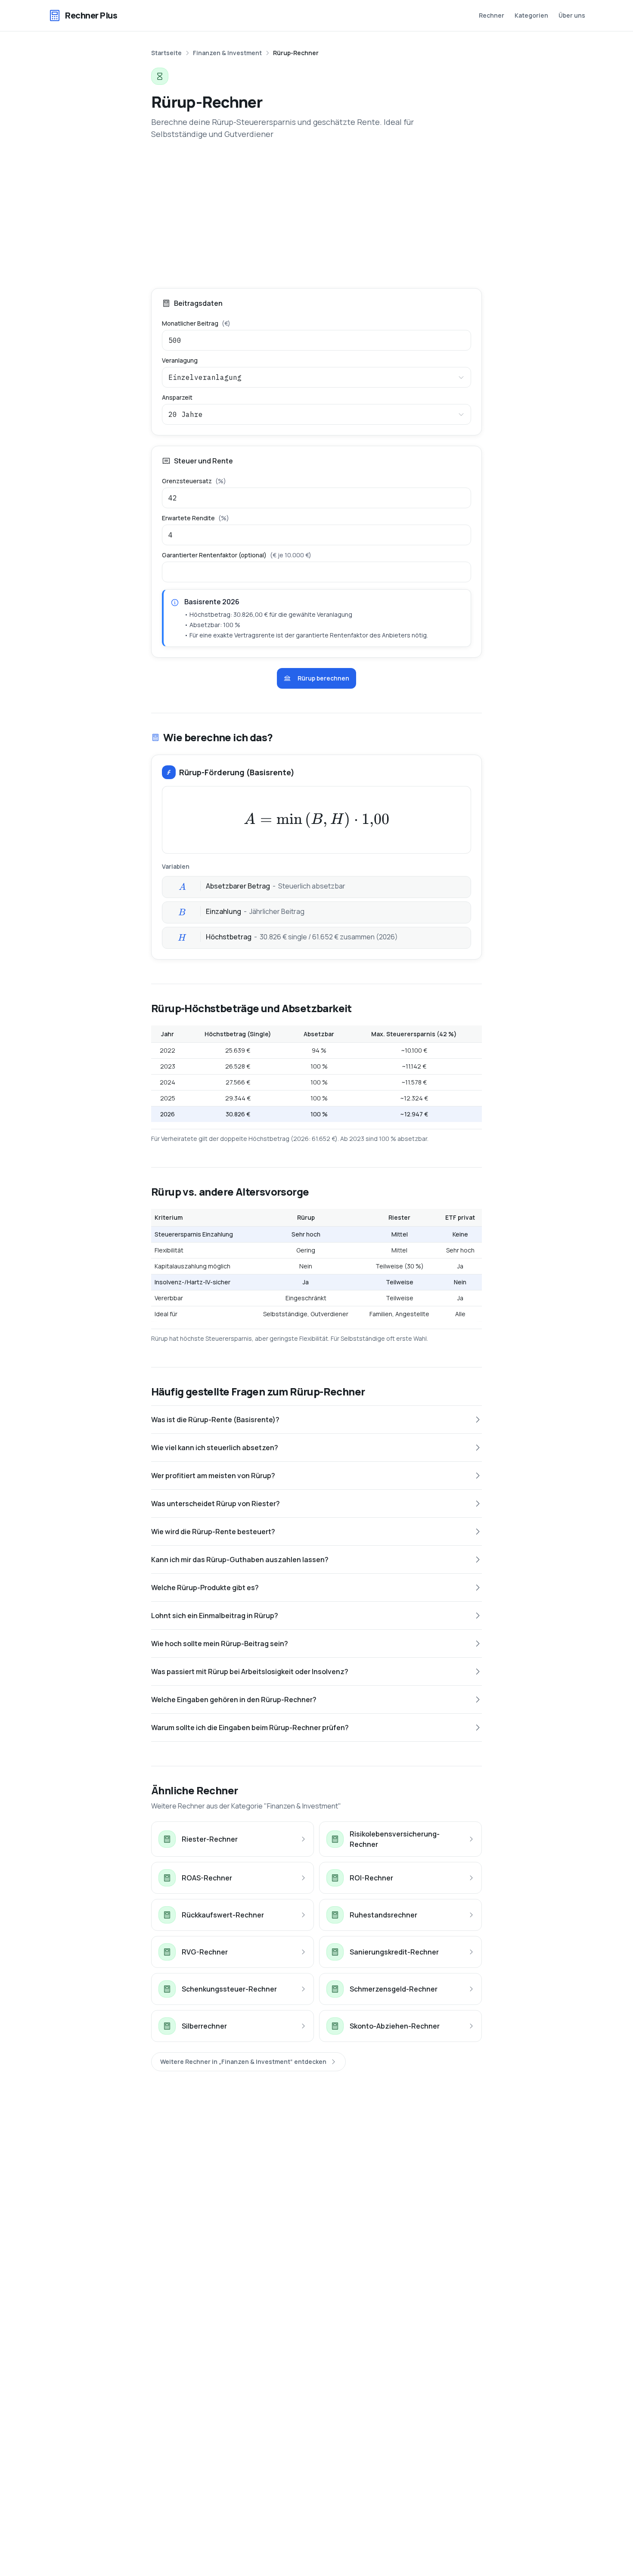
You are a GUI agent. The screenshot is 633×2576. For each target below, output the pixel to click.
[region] (316, 1074)
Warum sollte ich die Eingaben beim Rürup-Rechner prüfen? (250, 1728)
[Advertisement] (316, 214)
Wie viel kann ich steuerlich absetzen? (215, 1448)
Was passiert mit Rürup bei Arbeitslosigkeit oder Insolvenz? (250, 1672)
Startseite (166, 53)
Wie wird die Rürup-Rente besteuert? (213, 1532)
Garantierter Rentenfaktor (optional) (237, 555)
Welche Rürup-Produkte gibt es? (205, 1588)
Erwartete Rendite (195, 518)
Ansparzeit (177, 398)
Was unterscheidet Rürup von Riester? (216, 1504)
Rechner (492, 15)
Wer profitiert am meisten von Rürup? (213, 1476)
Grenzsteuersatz (194, 481)
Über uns (572, 15)
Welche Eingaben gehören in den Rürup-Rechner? (234, 1700)
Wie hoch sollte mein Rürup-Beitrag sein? (220, 1644)
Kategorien (531, 15)
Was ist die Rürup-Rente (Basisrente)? (215, 1420)
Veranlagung (180, 360)
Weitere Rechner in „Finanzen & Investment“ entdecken (243, 2062)
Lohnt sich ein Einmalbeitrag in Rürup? (215, 1616)
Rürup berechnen (323, 678)
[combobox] (316, 377)
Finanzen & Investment (227, 53)
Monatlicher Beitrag (196, 323)
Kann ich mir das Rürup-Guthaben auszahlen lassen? (240, 1560)
